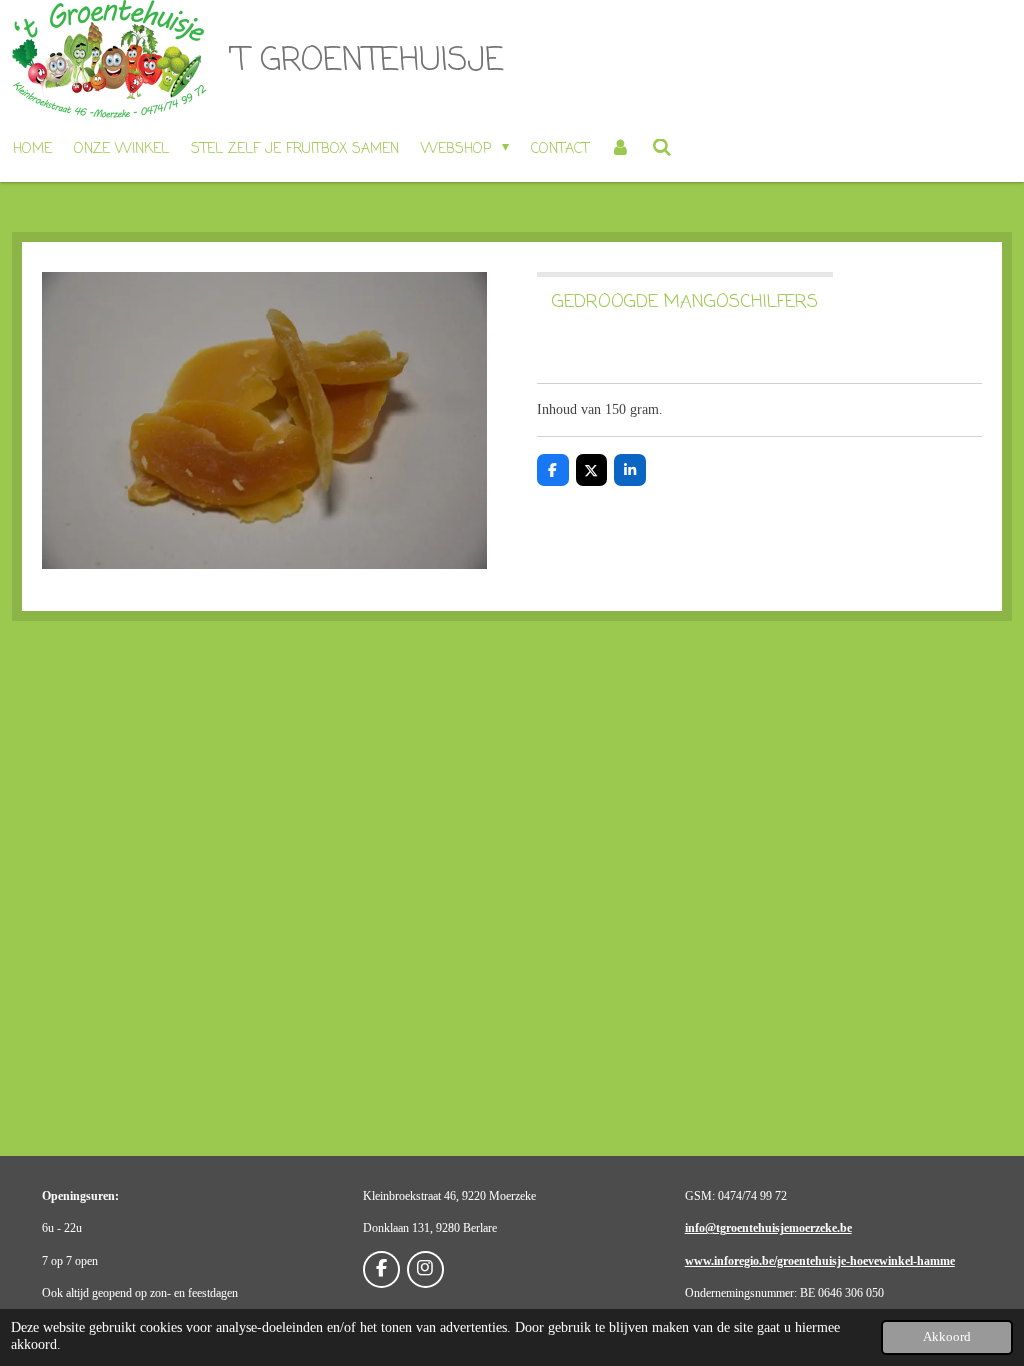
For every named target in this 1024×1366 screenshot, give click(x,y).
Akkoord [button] (947, 1337)
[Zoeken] (662, 150)
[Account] (621, 150)
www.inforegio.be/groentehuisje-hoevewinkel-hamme (820, 1261)
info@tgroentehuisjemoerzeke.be (768, 1228)
